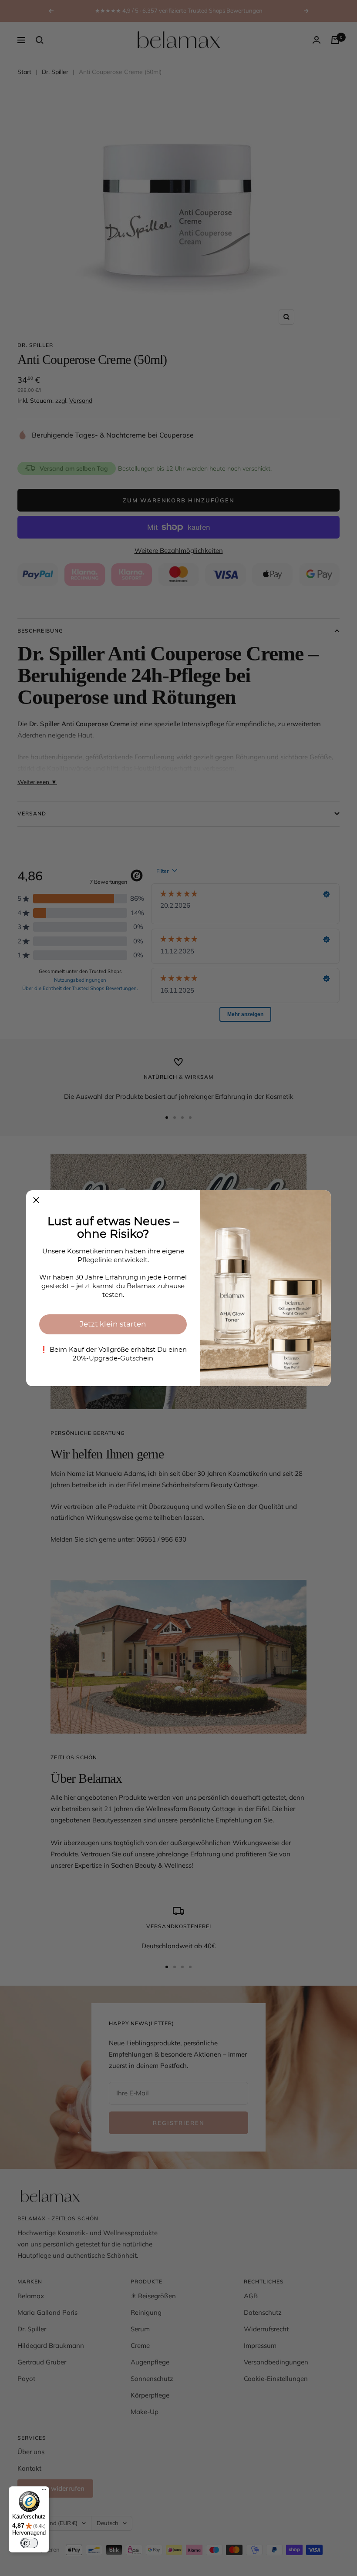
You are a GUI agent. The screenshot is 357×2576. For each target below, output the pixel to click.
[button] (36, 1200)
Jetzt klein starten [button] (113, 1324)
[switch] (29, 2543)
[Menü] (44, 2492)
